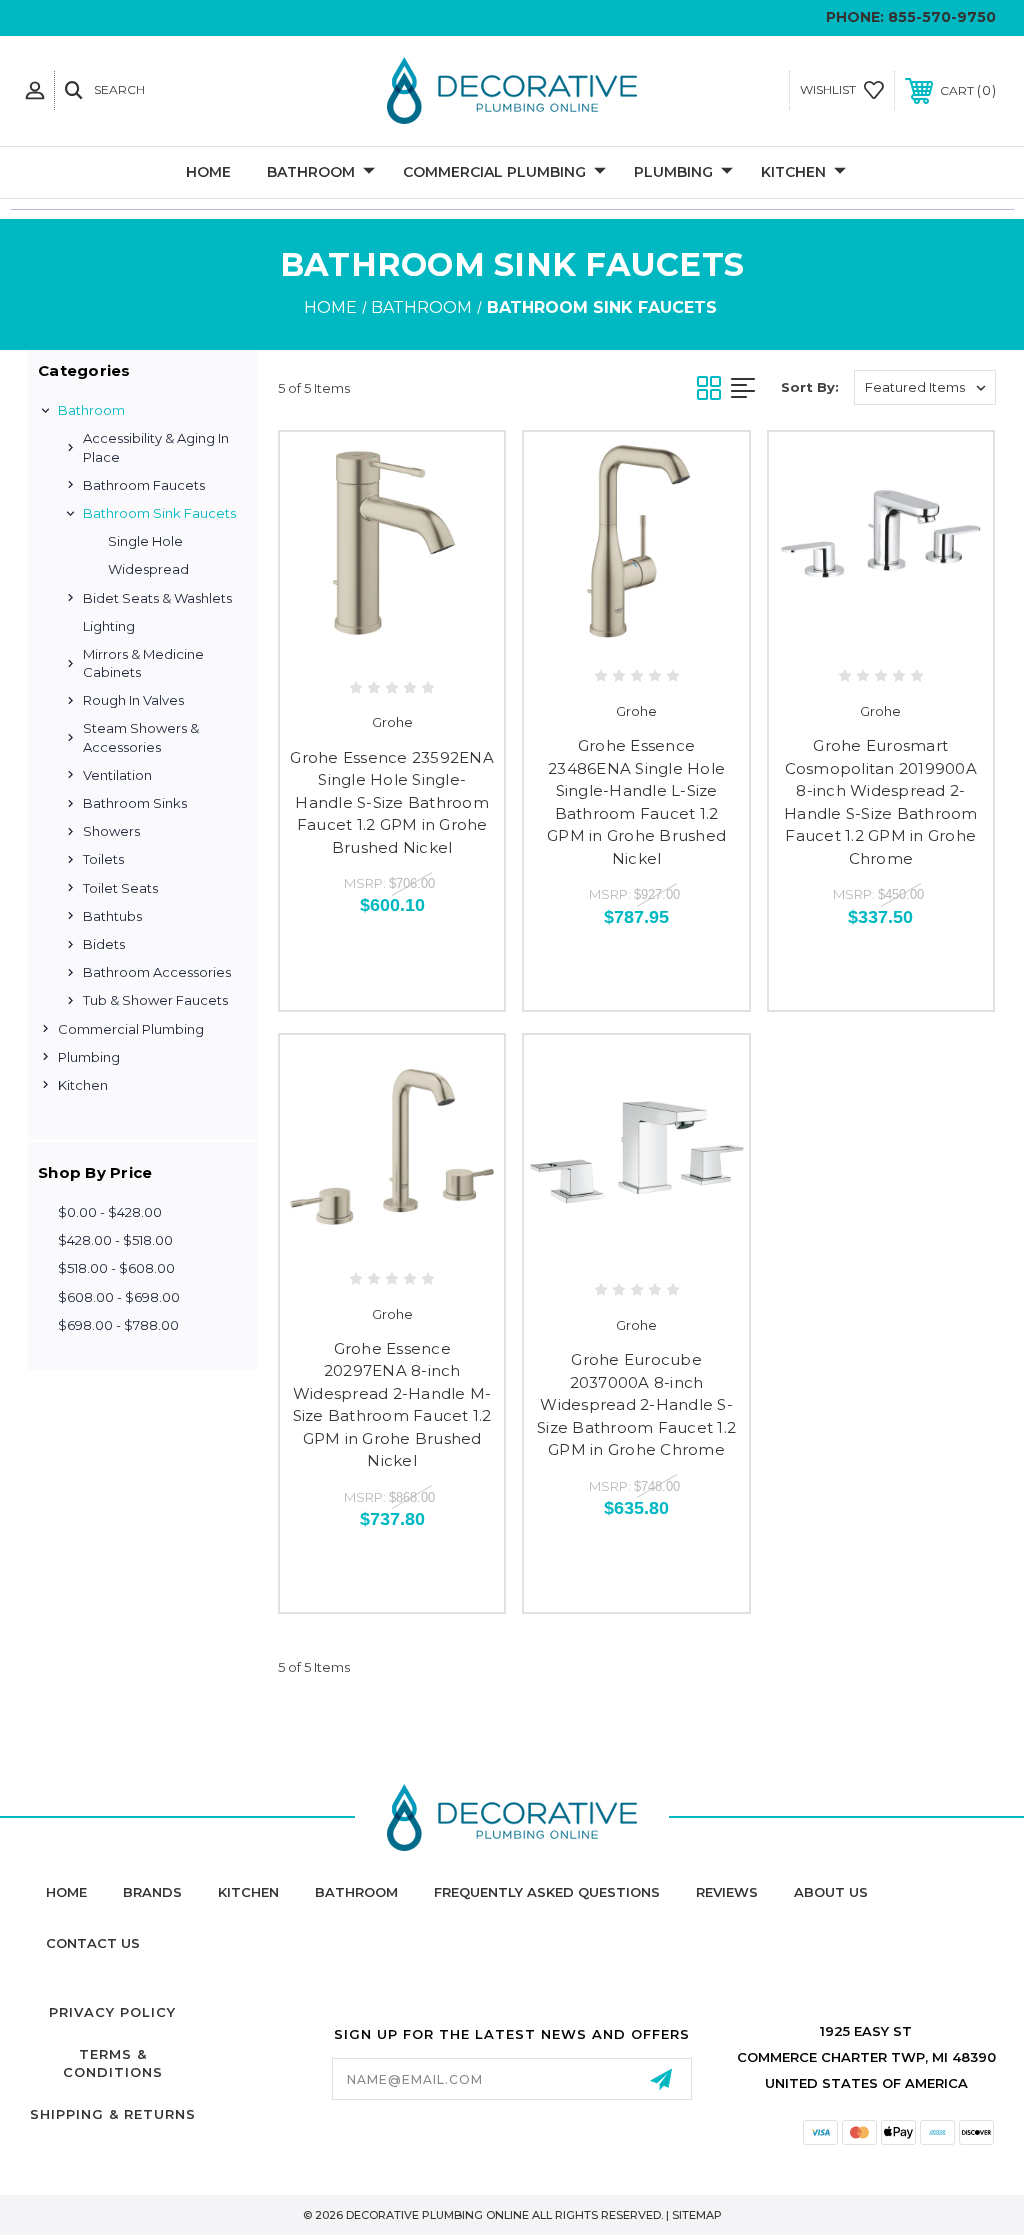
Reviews (727, 1892)
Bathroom (311, 172)
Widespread (148, 569)
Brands (152, 1892)
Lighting (109, 626)
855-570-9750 (942, 17)
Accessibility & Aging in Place (156, 447)
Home (208, 172)
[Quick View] (350, 644)
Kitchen (793, 172)
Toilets (103, 859)
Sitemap (697, 2215)
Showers (111, 831)
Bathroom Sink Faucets (159, 513)
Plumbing (673, 172)
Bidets (104, 944)
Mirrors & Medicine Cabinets (143, 663)
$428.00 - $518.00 (115, 1240)
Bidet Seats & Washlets (157, 598)
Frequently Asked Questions (547, 1892)
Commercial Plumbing (494, 172)
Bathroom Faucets (144, 485)
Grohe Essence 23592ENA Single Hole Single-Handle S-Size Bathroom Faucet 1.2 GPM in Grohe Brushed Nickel (392, 802)
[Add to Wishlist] (392, 644)
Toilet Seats (120, 888)
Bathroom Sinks (135, 803)
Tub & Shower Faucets (155, 1000)
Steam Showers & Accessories (141, 737)
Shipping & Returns (113, 2114)
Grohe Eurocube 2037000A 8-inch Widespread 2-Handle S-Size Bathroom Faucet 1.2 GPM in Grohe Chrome (636, 1404)
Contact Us (93, 1943)
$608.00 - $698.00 (119, 1297)
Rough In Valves (133, 700)
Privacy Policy (112, 2012)
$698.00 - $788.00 (118, 1325)
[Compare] (434, 644)
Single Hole (145, 541)
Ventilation (117, 775)
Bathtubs (112, 916)
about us (831, 1892)
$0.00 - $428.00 (110, 1212)
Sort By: (810, 387)
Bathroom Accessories (157, 972)
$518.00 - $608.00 (116, 1268)
